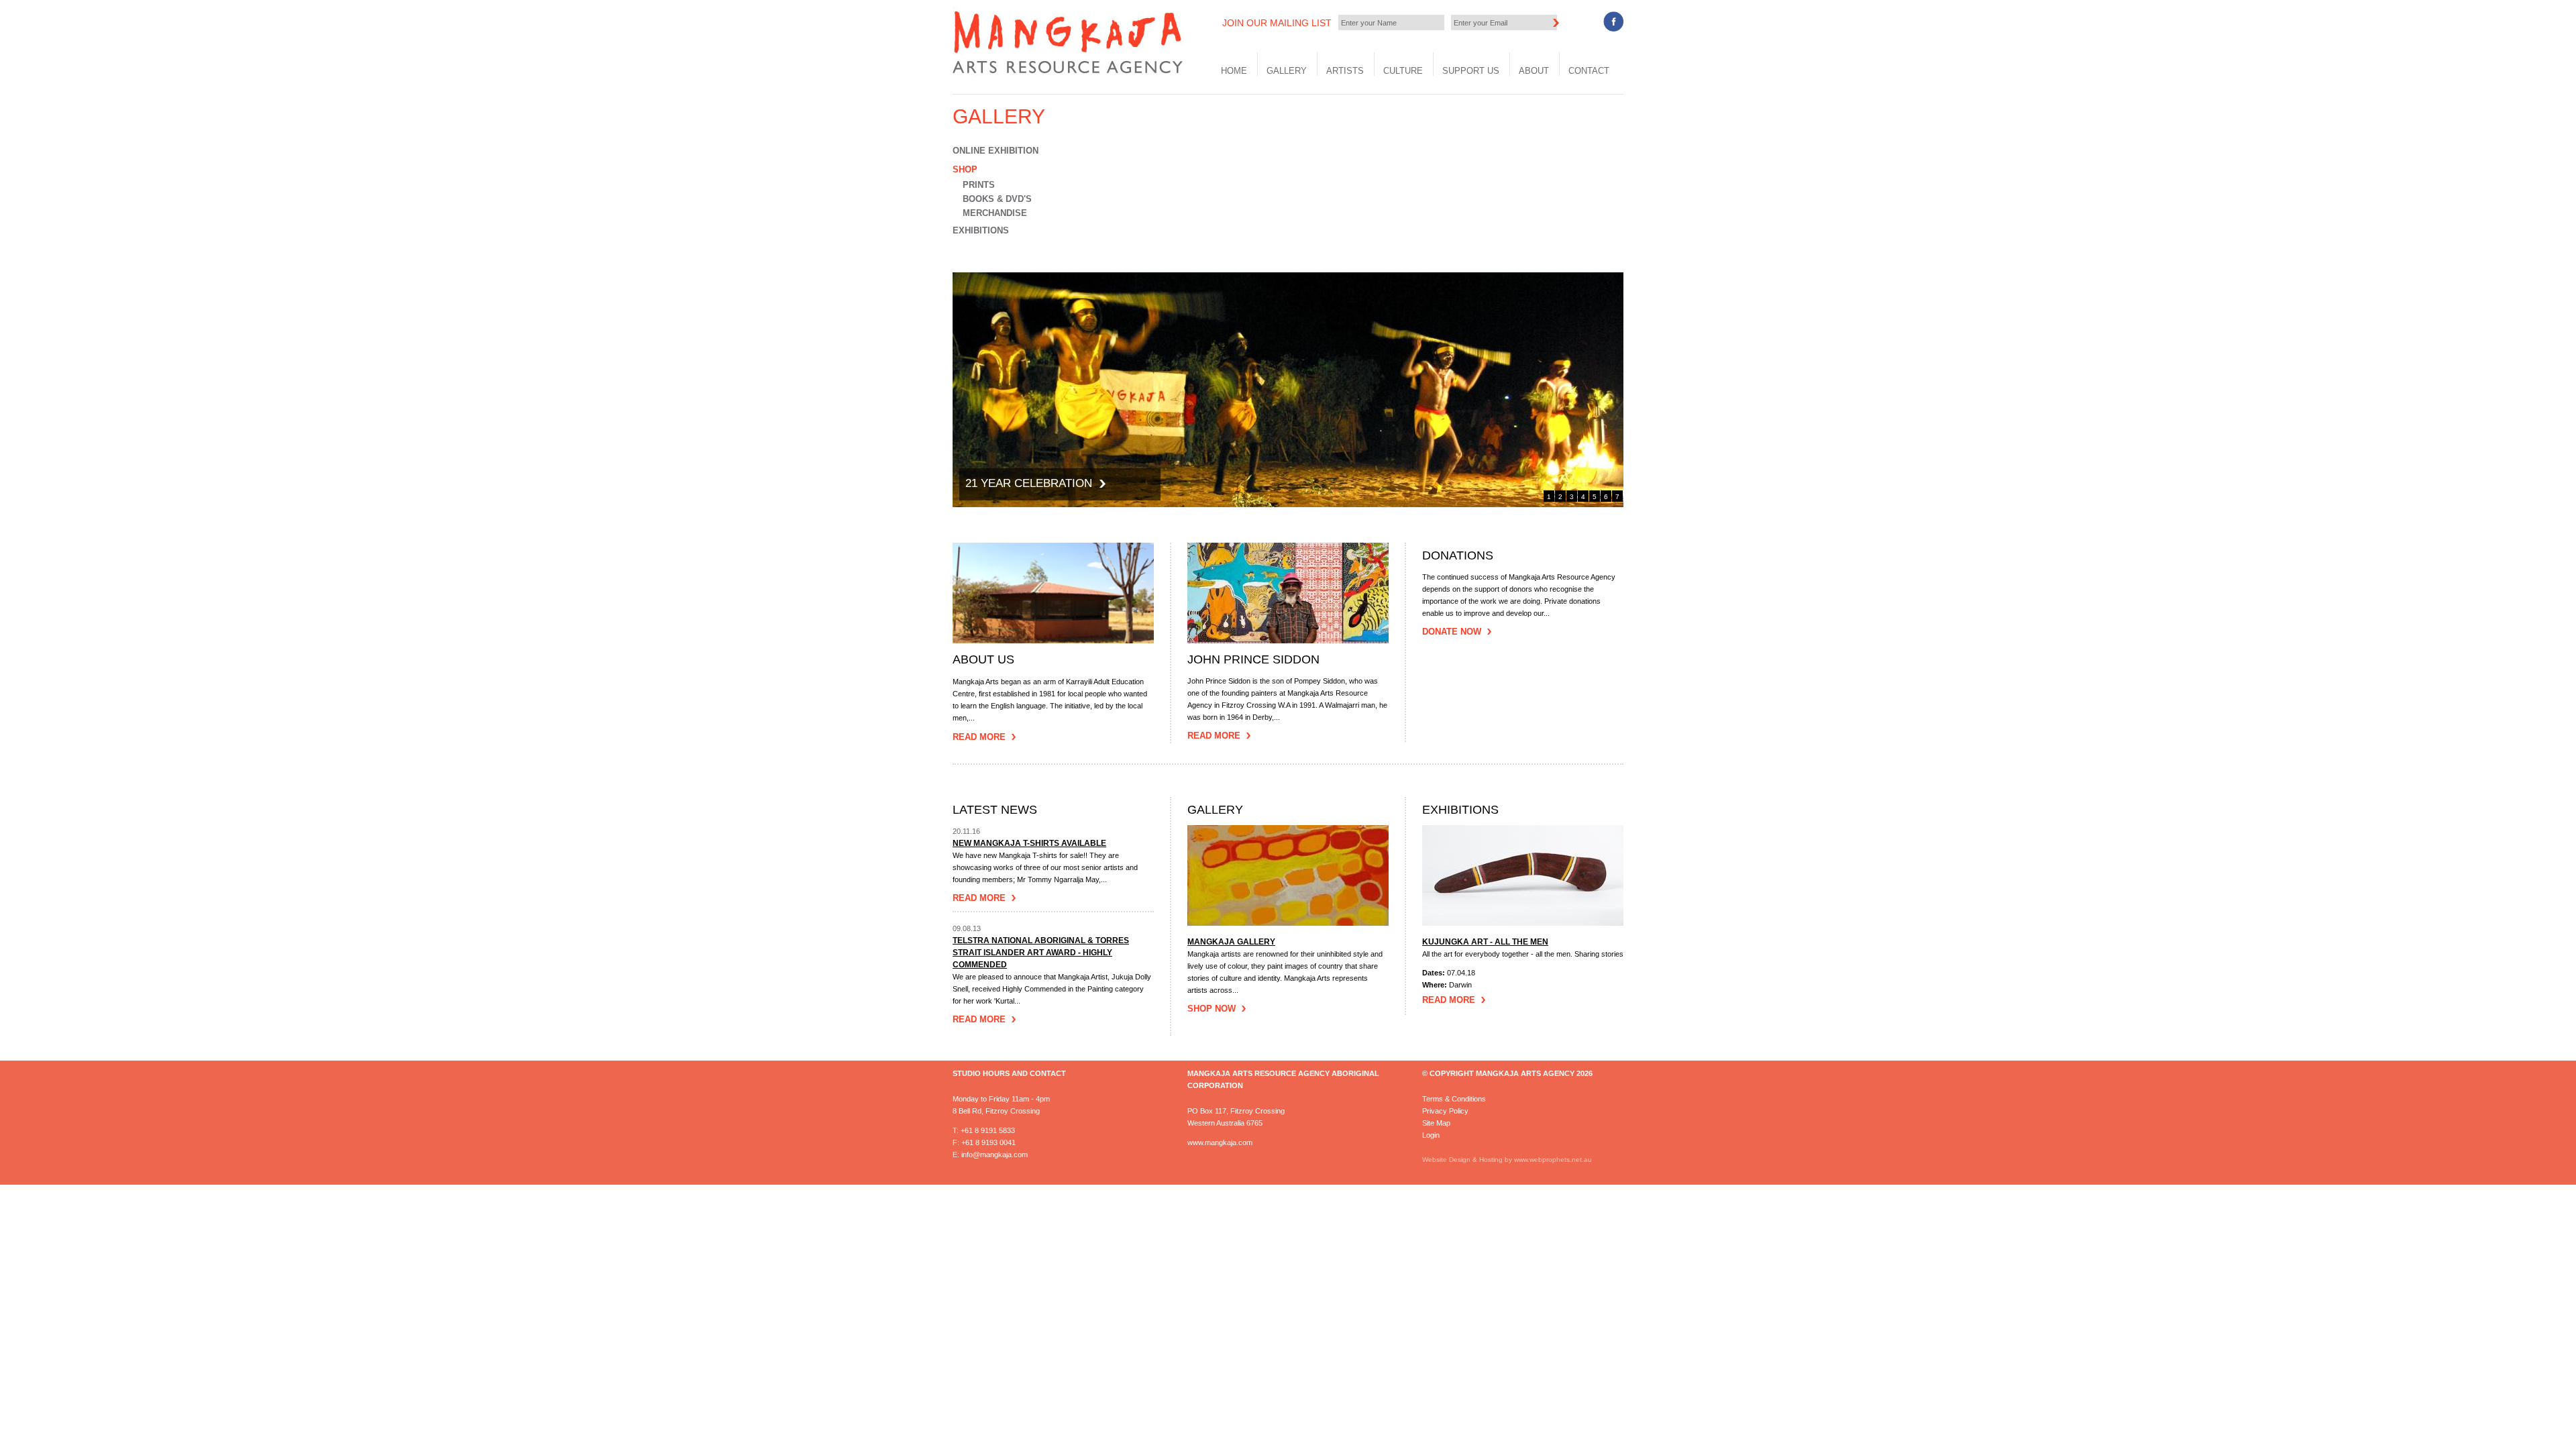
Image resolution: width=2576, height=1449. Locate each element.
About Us (983, 660)
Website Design (1446, 1160)
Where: (1436, 985)
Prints (979, 185)
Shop (965, 169)
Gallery (1287, 71)
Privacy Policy (1445, 1111)
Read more (979, 898)
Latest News (995, 810)
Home (1234, 71)
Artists (1345, 71)
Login (1431, 1135)
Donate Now (1452, 632)
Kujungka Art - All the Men (1485, 942)
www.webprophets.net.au (1553, 1160)
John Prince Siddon (1253, 660)
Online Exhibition (996, 151)
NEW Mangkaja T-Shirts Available (1029, 843)
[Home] (1070, 73)
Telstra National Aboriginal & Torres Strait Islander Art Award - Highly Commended (1041, 953)
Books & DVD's (997, 199)
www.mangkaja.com (1220, 1142)
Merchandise (995, 213)
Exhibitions (981, 230)
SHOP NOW (1212, 1009)
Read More (979, 737)
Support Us (1471, 71)
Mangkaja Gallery (1231, 942)
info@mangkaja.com (995, 1155)
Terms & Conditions (1454, 1099)
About (1534, 71)
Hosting (1492, 1160)
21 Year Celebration (1029, 483)
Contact (1589, 71)
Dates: (1435, 973)
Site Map (1436, 1123)
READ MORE (1449, 1000)
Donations (1458, 556)
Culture (1403, 71)
